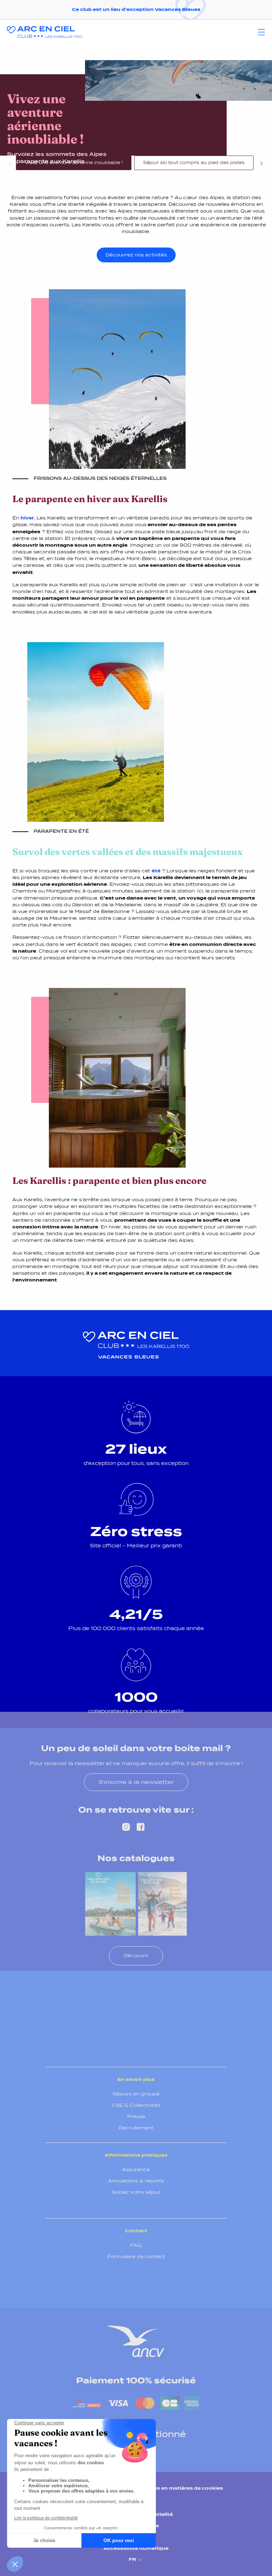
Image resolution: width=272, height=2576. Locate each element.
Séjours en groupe (136, 2094)
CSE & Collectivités (136, 2105)
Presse (136, 2116)
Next (261, 164)
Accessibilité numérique (136, 2548)
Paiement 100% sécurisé (136, 2380)
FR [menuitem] (132, 2559)
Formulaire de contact (136, 2257)
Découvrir (136, 1956)
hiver (27, 518)
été (156, 871)
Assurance (136, 2170)
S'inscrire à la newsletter (136, 1782)
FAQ (136, 2245)
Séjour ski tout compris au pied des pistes (194, 163)
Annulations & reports (136, 2181)
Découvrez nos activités (136, 255)
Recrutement (136, 2128)
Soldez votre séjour (136, 2192)
